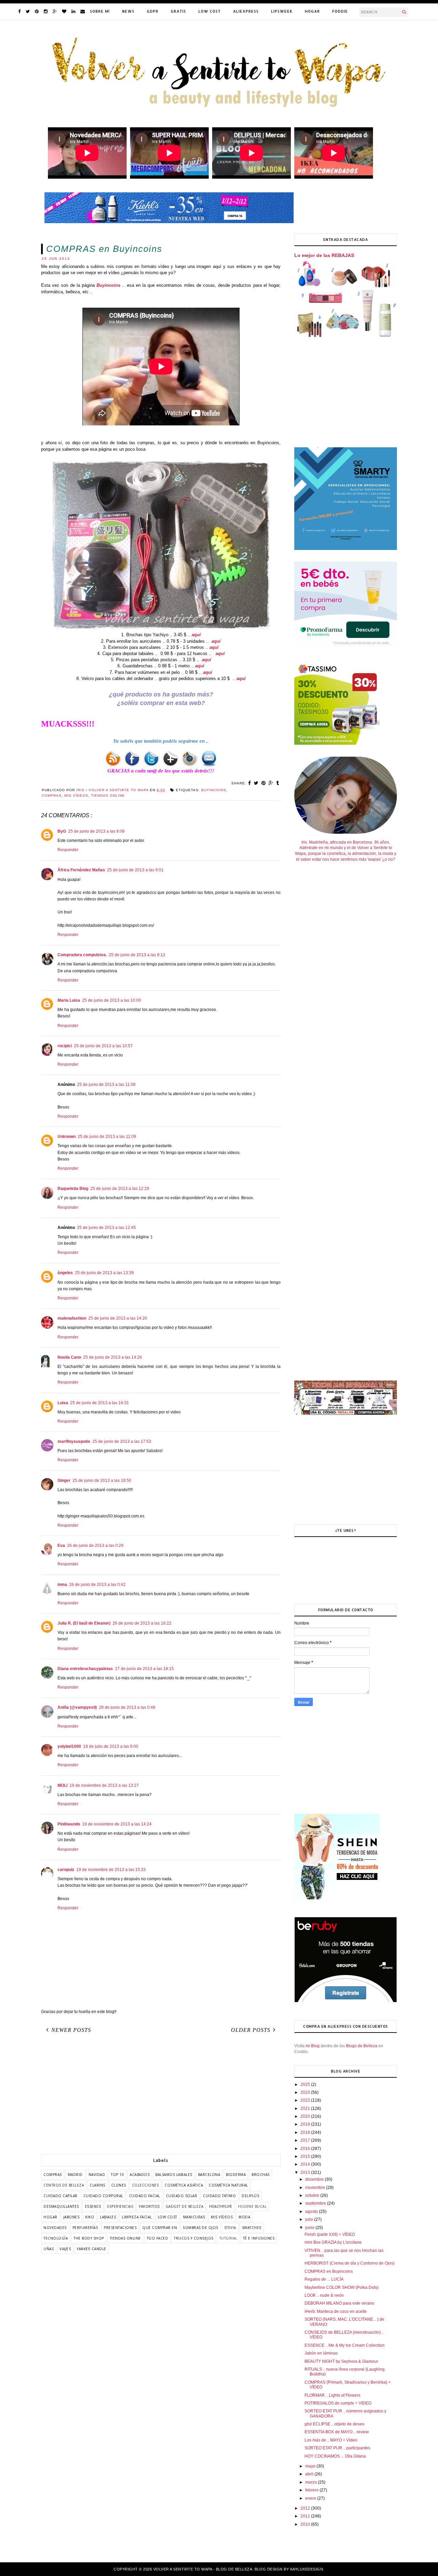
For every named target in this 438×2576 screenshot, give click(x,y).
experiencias (120, 2206)
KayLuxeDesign (307, 2569)
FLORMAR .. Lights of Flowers (332, 2395)
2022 (306, 2100)
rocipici (65, 1046)
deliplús (250, 2196)
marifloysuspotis (74, 1441)
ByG (62, 831)
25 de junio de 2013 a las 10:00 (112, 1000)
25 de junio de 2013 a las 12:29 (120, 1189)
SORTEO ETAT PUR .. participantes (337, 2448)
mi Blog (313, 2046)
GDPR (153, 11)
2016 (306, 2149)
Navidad (97, 2175)
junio (310, 2228)
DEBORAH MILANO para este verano (339, 2303)
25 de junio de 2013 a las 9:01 (135, 870)
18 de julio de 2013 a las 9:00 (111, 1746)
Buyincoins (108, 285)
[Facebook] (19, 11)
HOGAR (312, 11)
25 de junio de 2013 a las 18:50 (102, 1481)
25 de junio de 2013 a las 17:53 (122, 1441)
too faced (158, 2238)
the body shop (89, 2238)
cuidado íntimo (219, 2196)
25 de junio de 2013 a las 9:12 (137, 955)
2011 (306, 2516)
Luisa (63, 1403)
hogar (50, 2217)
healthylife (221, 2206)
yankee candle (92, 2249)
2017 (306, 2140)
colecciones (146, 2185)
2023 (306, 2092)
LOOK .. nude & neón (324, 2295)
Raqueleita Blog (73, 1189)
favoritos (149, 2206)
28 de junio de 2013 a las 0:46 (127, 1707)
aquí (196, 635)
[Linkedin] (73, 11)
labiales (108, 2217)
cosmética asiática (184, 2185)
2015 (306, 2156)
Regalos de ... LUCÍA (324, 2279)
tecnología (56, 2238)
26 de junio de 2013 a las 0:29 (95, 1546)
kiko (90, 2217)
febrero (312, 2490)
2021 (306, 2109)
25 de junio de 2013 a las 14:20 (118, 1318)
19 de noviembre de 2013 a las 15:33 (111, 1870)
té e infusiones (259, 2238)
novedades (55, 2228)
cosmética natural (228, 2185)
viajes (65, 2249)
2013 (306, 2173)
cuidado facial (145, 2196)
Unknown (67, 1137)
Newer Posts (71, 2030)
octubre (313, 2195)
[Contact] (83, 11)
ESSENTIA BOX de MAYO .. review (337, 2432)
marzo (312, 2482)
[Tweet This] (256, 783)
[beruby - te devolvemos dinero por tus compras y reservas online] (346, 2001)
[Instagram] (46, 11)
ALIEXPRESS (246, 11)
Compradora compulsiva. (82, 955)
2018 (306, 2132)
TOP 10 (117, 2175)
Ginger (64, 1481)
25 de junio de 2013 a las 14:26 (113, 1357)
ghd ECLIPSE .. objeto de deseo (334, 2424)
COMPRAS (52, 796)
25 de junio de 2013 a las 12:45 (106, 1228)
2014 (306, 2164)
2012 (306, 2508)
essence (93, 2206)
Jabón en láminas (321, 2353)
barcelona (209, 2175)
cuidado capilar (61, 2196)
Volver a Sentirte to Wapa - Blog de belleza (203, 2569)
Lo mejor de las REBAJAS (324, 255)
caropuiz (66, 1870)
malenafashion (72, 1318)
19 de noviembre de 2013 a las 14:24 (117, 1824)
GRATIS (178, 11)
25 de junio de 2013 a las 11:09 (107, 1137)
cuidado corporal (103, 2196)
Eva (61, 1546)
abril (310, 2474)
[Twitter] (28, 11)
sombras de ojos (201, 2228)
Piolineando (69, 1824)
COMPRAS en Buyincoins (329, 2271)
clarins (98, 2185)
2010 (306, 2524)
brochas (261, 2175)
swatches (252, 2228)
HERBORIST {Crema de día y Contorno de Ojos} (350, 2263)
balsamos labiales (174, 2175)
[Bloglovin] (64, 11)
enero (311, 2498)
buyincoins (214, 790)
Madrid (75, 2175)
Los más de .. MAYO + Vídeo (331, 2440)
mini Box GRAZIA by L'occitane (333, 2242)
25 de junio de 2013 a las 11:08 (106, 1085)
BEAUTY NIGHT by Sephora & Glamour (341, 2361)
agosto (312, 2212)
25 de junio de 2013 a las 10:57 (103, 1046)
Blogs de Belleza (362, 2046)
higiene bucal (253, 2206)
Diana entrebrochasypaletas (85, 1669)
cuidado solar (182, 2196)
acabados (140, 2175)
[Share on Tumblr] (278, 783)
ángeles (65, 1273)
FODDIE (340, 11)
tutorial (228, 2238)
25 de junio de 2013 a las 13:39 (104, 1273)
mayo (311, 2466)
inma (62, 1585)
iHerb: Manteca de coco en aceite (336, 2311)
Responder (68, 850)
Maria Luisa (69, 1000)
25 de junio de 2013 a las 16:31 (100, 1403)
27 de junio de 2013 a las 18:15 (144, 1669)
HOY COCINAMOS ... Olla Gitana (335, 2456)
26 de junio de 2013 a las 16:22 (142, 1623)
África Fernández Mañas (81, 870)
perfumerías (85, 2228)
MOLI (62, 1785)
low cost (168, 2217)
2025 (306, 2085)
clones (119, 2185)
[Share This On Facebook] (250, 783)
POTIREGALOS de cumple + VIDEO (338, 2403)
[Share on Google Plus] (271, 783)
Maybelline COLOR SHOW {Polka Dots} (342, 2287)
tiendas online (108, 796)
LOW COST (210, 11)
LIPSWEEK (282, 11)
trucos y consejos (194, 2238)
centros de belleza (64, 2185)
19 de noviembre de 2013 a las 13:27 (104, 1785)
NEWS (128, 11)
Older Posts (251, 2030)
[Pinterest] (37, 11)
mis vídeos (76, 796)
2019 (306, 2124)
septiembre (316, 2203)
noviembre (316, 2188)
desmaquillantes (61, 2206)
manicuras (194, 2217)
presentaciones (120, 2228)
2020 (306, 2116)
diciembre (315, 2179)
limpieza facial (137, 2217)
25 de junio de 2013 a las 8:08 (96, 831)
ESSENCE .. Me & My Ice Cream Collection (345, 2345)
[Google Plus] (55, 11)
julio (310, 2219)
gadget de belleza (185, 2206)
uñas (49, 2249)
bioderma (236, 2175)
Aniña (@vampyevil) (77, 1707)
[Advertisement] (161, 2096)
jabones (72, 2217)
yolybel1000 (69, 1746)
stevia (230, 2228)
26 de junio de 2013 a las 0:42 (97, 1585)
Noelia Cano (69, 1357)
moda (244, 2217)
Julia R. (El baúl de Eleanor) (84, 1623)
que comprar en (160, 2228)
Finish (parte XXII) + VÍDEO (330, 2234)
